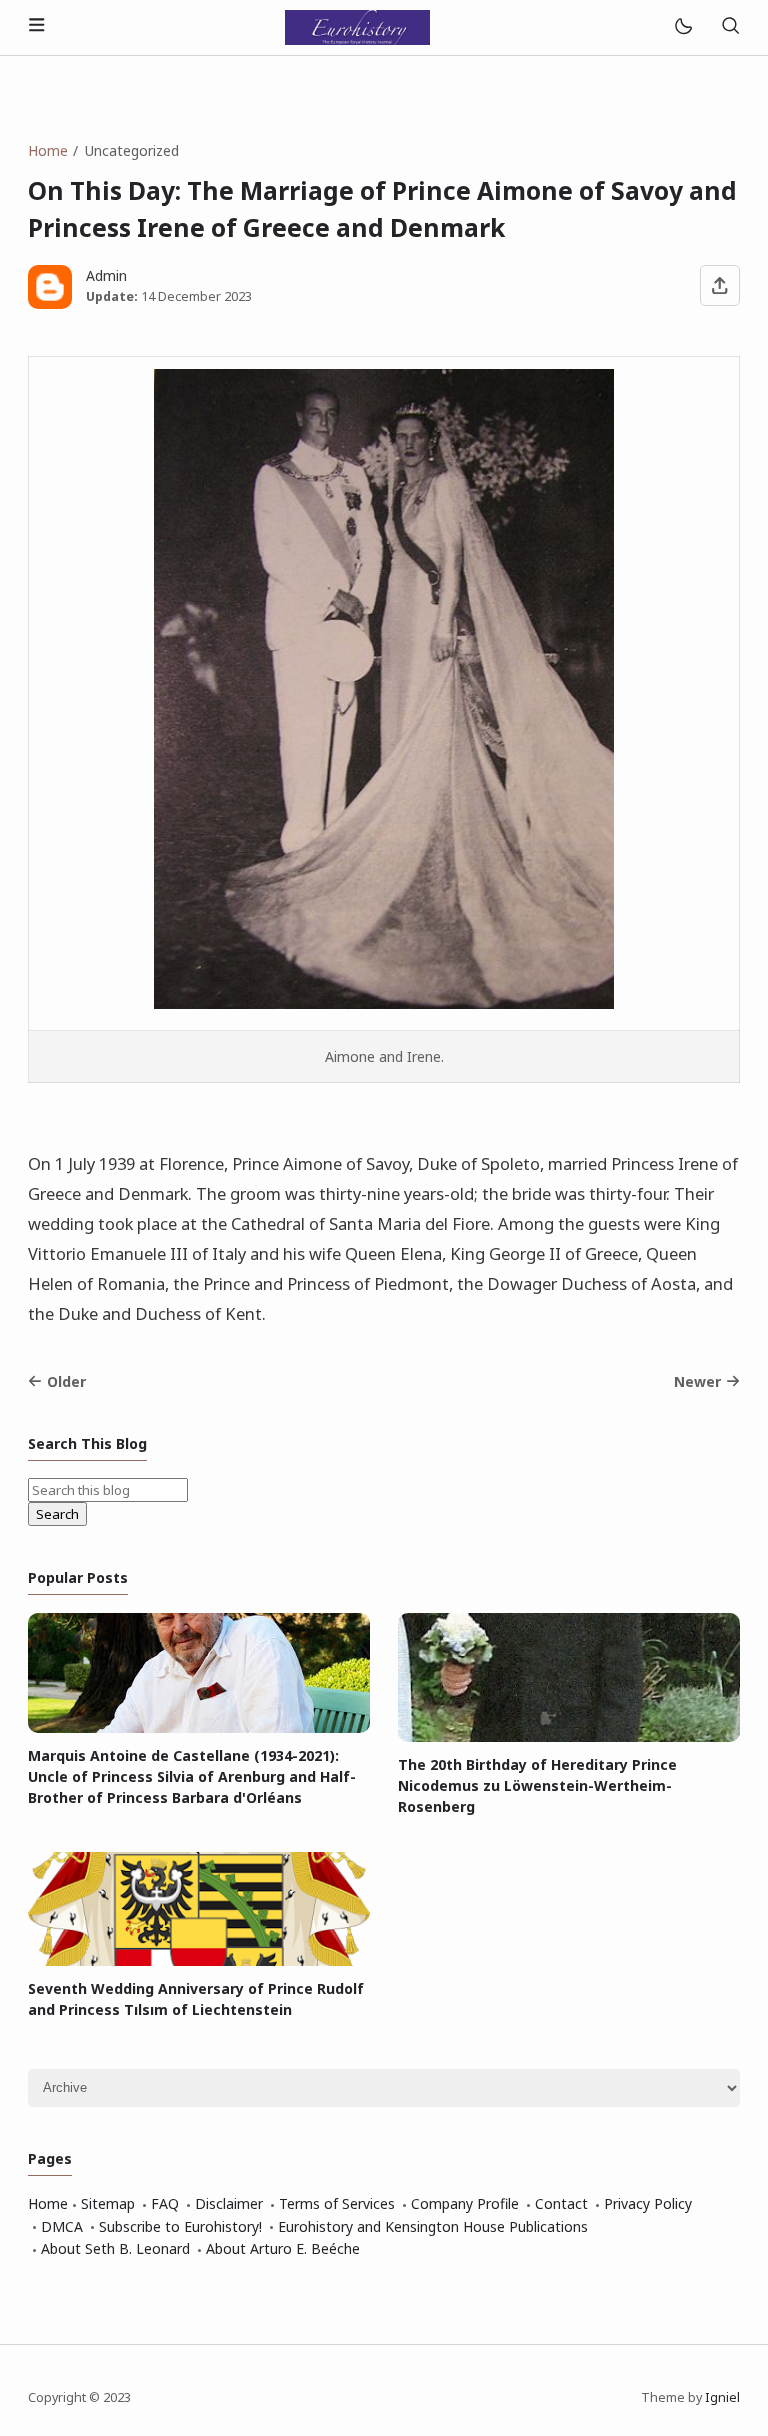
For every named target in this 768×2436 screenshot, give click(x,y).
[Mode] (682, 27)
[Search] (730, 27)
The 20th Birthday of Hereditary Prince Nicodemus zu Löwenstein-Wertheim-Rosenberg (537, 1785)
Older (66, 1381)
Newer (697, 1381)
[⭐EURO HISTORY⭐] (357, 25)
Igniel (722, 2397)
